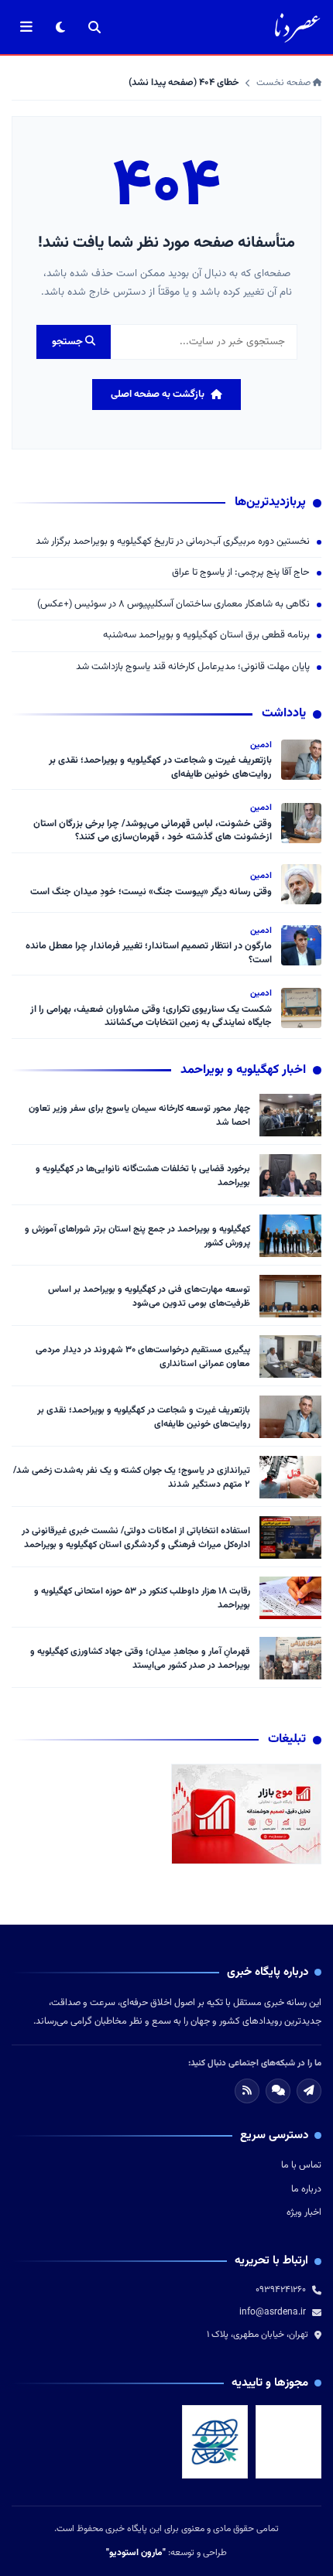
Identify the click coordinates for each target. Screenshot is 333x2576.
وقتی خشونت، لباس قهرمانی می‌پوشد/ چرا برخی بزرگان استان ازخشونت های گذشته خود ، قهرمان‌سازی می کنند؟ (153, 831)
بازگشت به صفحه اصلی (158, 395)
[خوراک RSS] (247, 2091)
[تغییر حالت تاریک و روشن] (60, 27)
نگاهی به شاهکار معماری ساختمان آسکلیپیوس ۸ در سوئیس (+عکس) (173, 605)
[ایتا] (309, 2091)
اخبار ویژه (304, 2212)
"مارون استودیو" (136, 2553)
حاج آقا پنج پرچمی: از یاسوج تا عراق (241, 573)
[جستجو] (94, 27)
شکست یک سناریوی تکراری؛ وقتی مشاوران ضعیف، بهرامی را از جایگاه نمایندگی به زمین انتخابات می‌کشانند (151, 1016)
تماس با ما (301, 2165)
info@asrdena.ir (273, 2312)
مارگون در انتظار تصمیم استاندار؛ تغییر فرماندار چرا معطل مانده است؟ (149, 953)
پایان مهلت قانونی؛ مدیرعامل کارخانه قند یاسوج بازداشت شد (193, 667)
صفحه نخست (285, 83)
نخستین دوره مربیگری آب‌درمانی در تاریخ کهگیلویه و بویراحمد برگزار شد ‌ (172, 542)
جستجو (69, 342)
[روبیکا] (278, 2091)
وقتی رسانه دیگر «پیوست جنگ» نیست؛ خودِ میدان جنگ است (151, 892)
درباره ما (306, 2189)
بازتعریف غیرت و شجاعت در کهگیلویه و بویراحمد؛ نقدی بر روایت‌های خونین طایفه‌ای (160, 767)
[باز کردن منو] (26, 27)
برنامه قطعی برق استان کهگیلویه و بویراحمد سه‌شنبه (206, 635)
